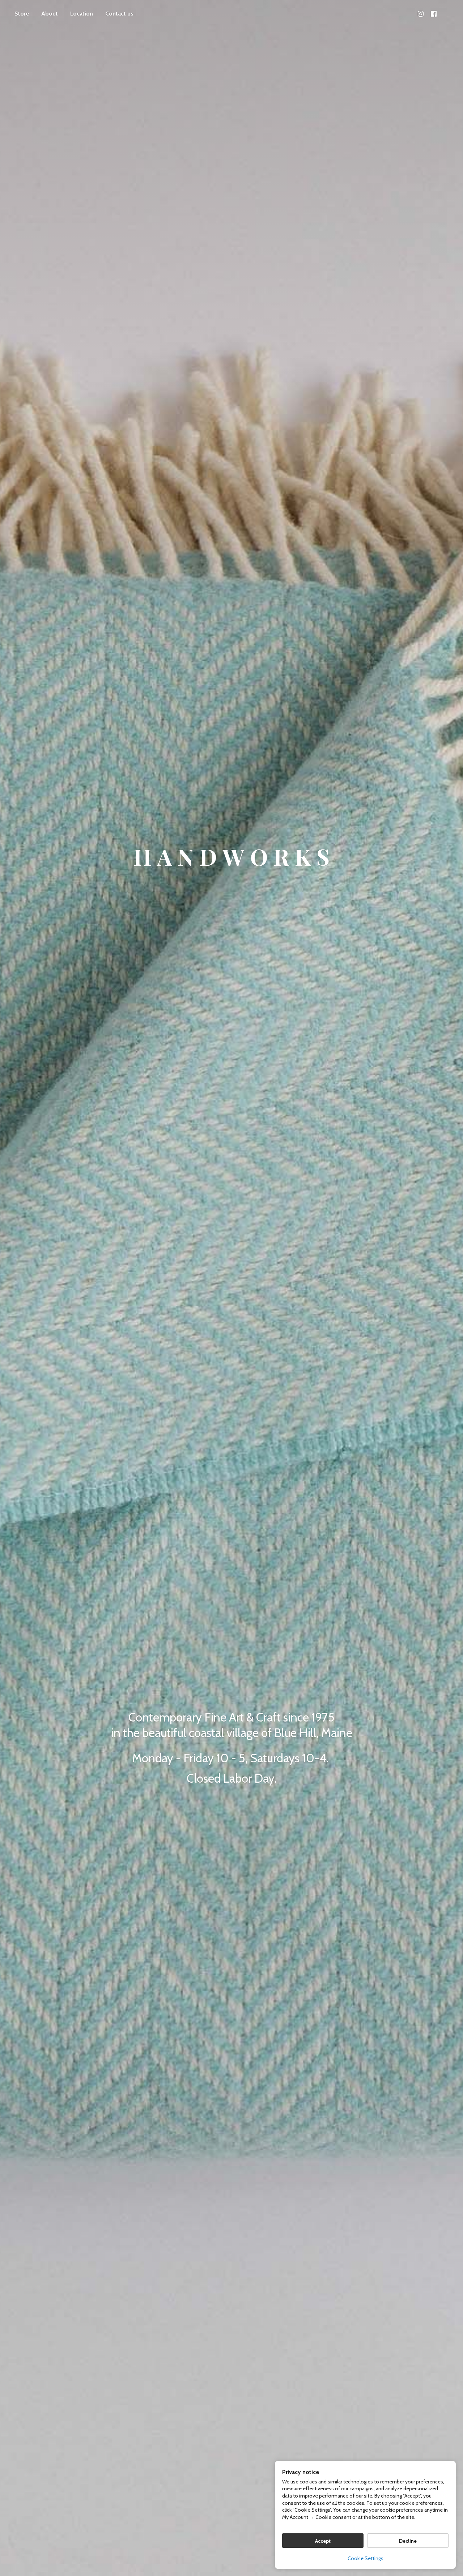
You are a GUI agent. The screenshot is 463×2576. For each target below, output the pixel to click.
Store (22, 14)
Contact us (119, 14)
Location (82, 14)
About (50, 14)
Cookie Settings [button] (366, 2558)
